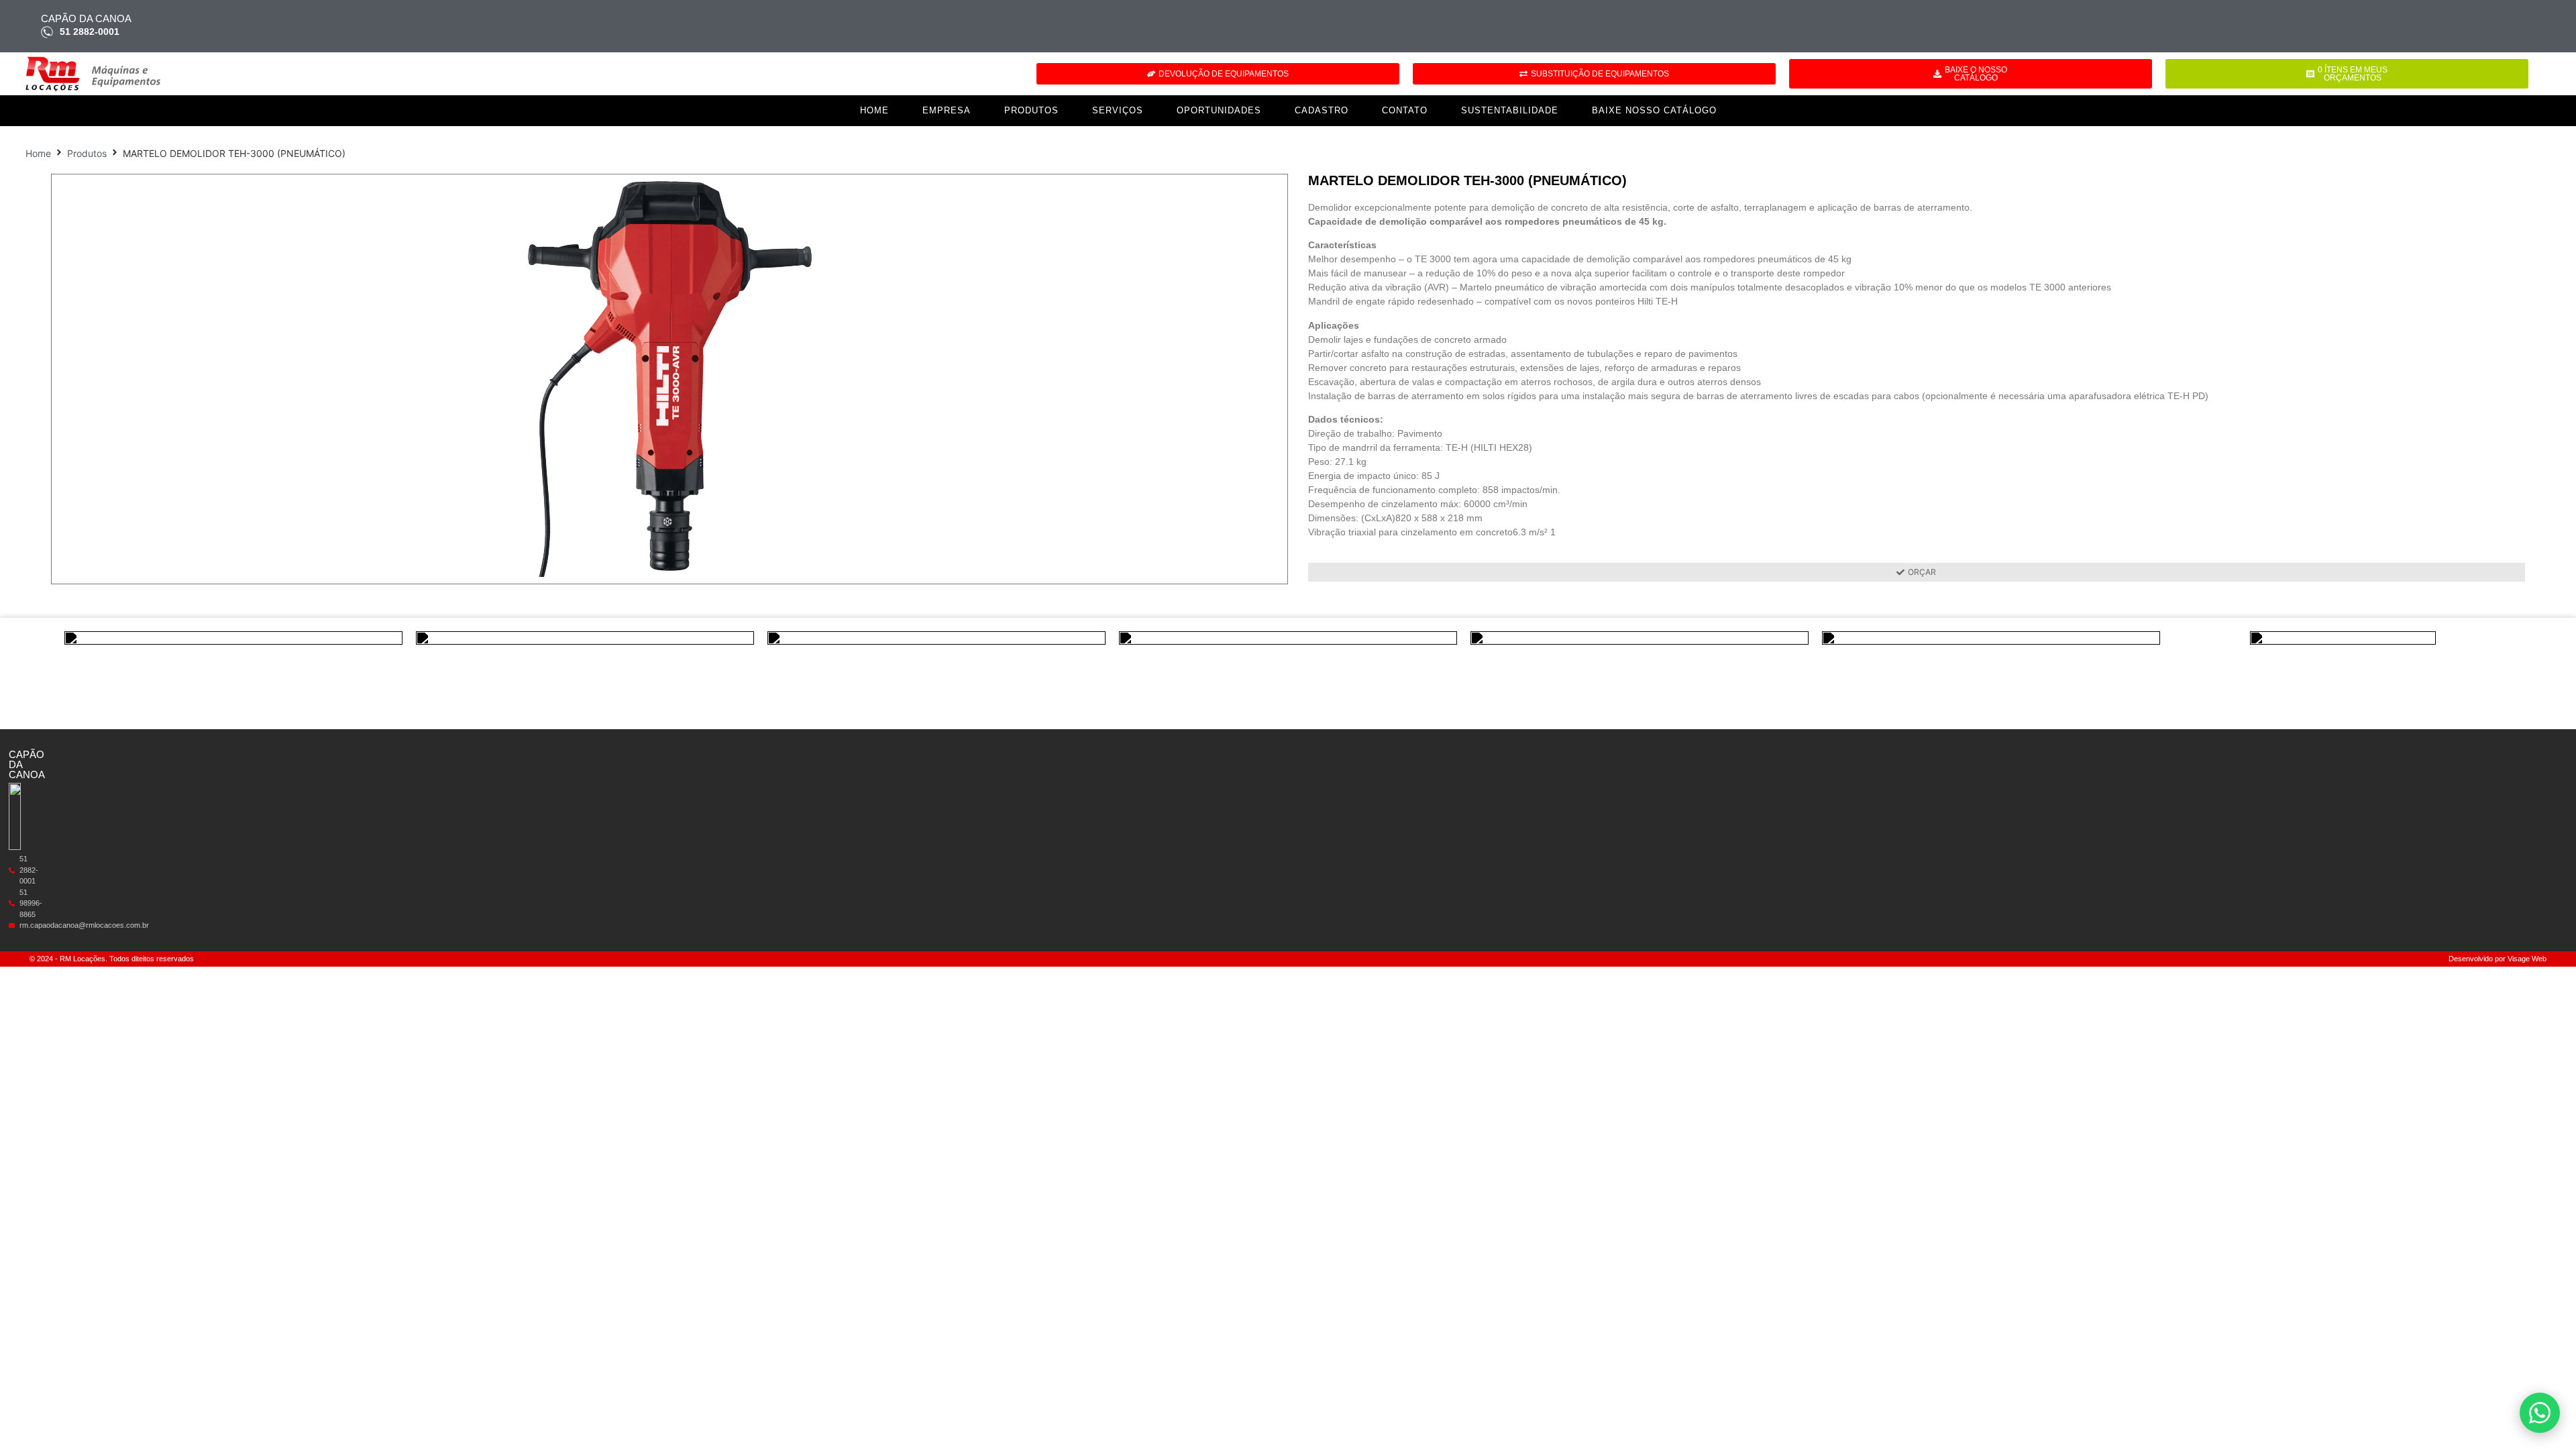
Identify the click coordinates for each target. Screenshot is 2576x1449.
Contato (1405, 110)
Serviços (1118, 110)
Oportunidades (1219, 110)
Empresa (947, 110)
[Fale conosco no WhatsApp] (2540, 1413)
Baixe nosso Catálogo (1654, 110)
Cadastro (1322, 110)
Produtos (1031, 110)
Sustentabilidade (1510, 110)
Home (874, 110)
